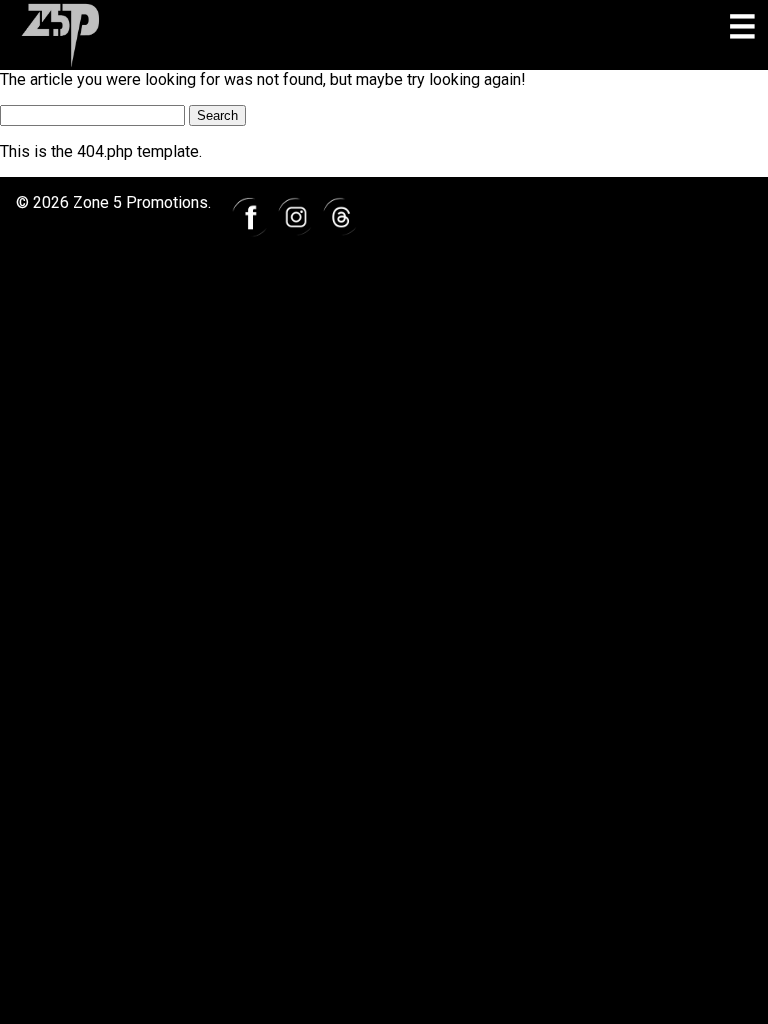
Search (217, 115)
